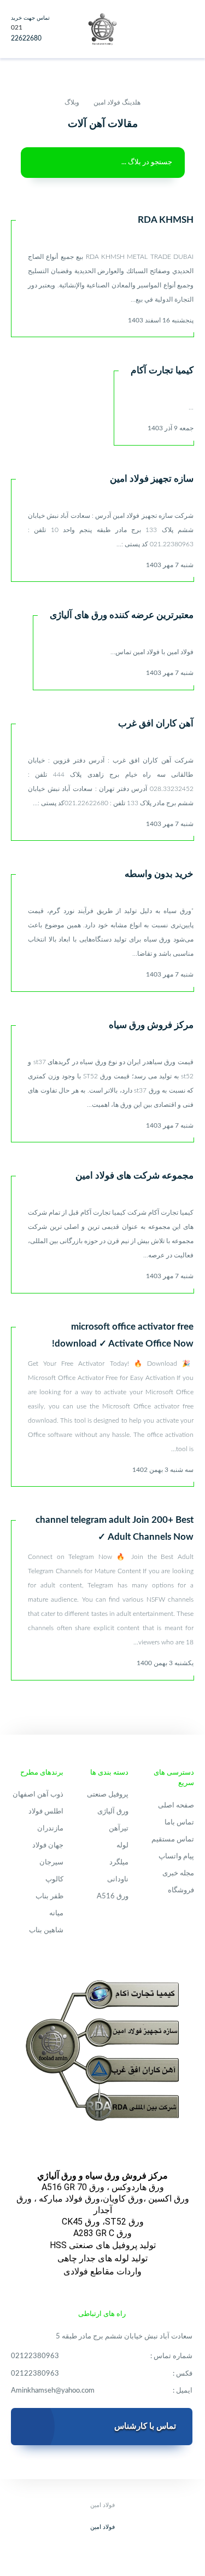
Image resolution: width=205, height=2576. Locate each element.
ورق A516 (113, 1896)
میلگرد (119, 1862)
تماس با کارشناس (145, 2426)
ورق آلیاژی (113, 1812)
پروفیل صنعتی (108, 1795)
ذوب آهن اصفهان (38, 1795)
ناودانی (118, 1879)
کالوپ (54, 1879)
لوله (122, 1846)
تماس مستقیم (173, 1839)
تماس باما (179, 1823)
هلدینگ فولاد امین (117, 102)
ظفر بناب (49, 1896)
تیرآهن (119, 1829)
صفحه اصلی (176, 1806)
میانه (56, 1913)
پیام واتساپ (176, 1856)
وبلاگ (72, 102)
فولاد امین (102, 2527)
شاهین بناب (46, 1930)
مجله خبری (178, 1873)
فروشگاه (181, 1890)
